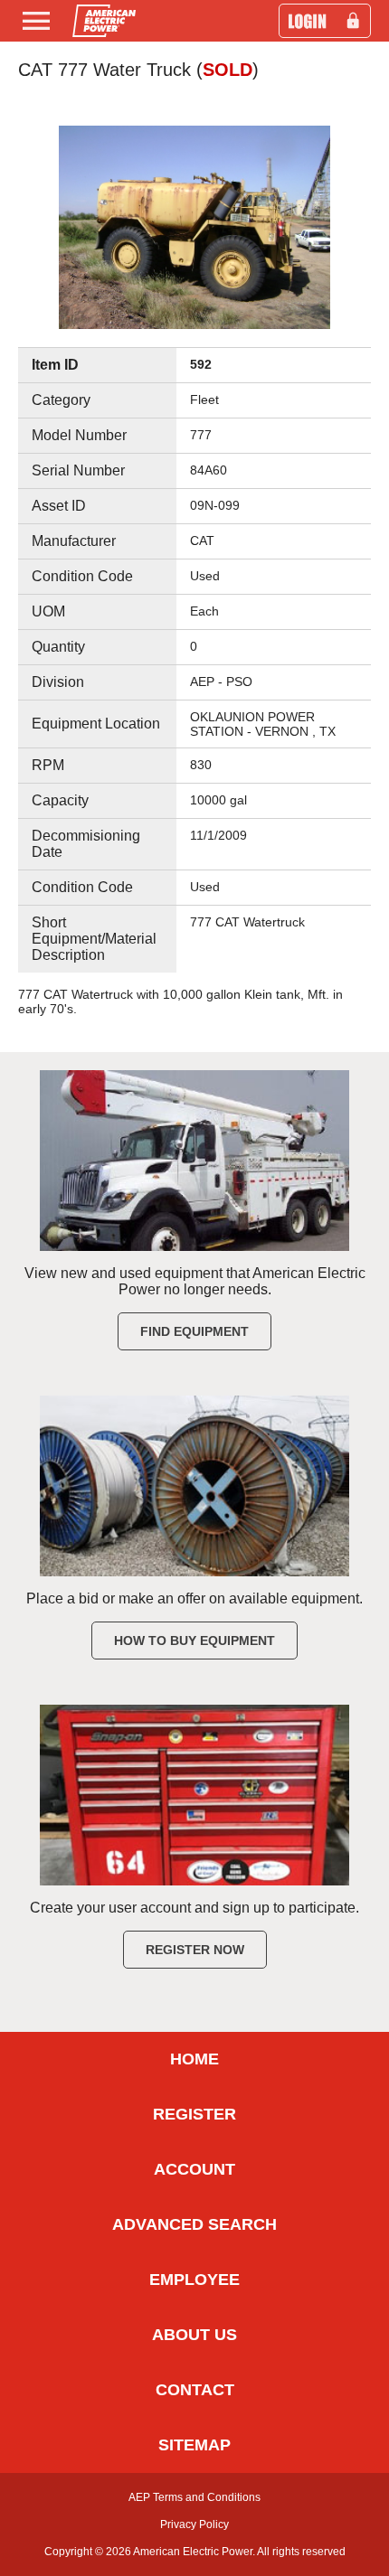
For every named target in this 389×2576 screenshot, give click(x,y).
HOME (194, 2059)
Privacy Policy (194, 2524)
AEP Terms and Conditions (194, 2497)
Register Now (195, 1950)
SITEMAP (194, 2445)
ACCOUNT (194, 2169)
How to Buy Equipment (194, 1641)
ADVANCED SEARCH (194, 2224)
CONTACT (195, 2390)
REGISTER (194, 2114)
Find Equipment (194, 1331)
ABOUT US (194, 2335)
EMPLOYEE (194, 2280)
